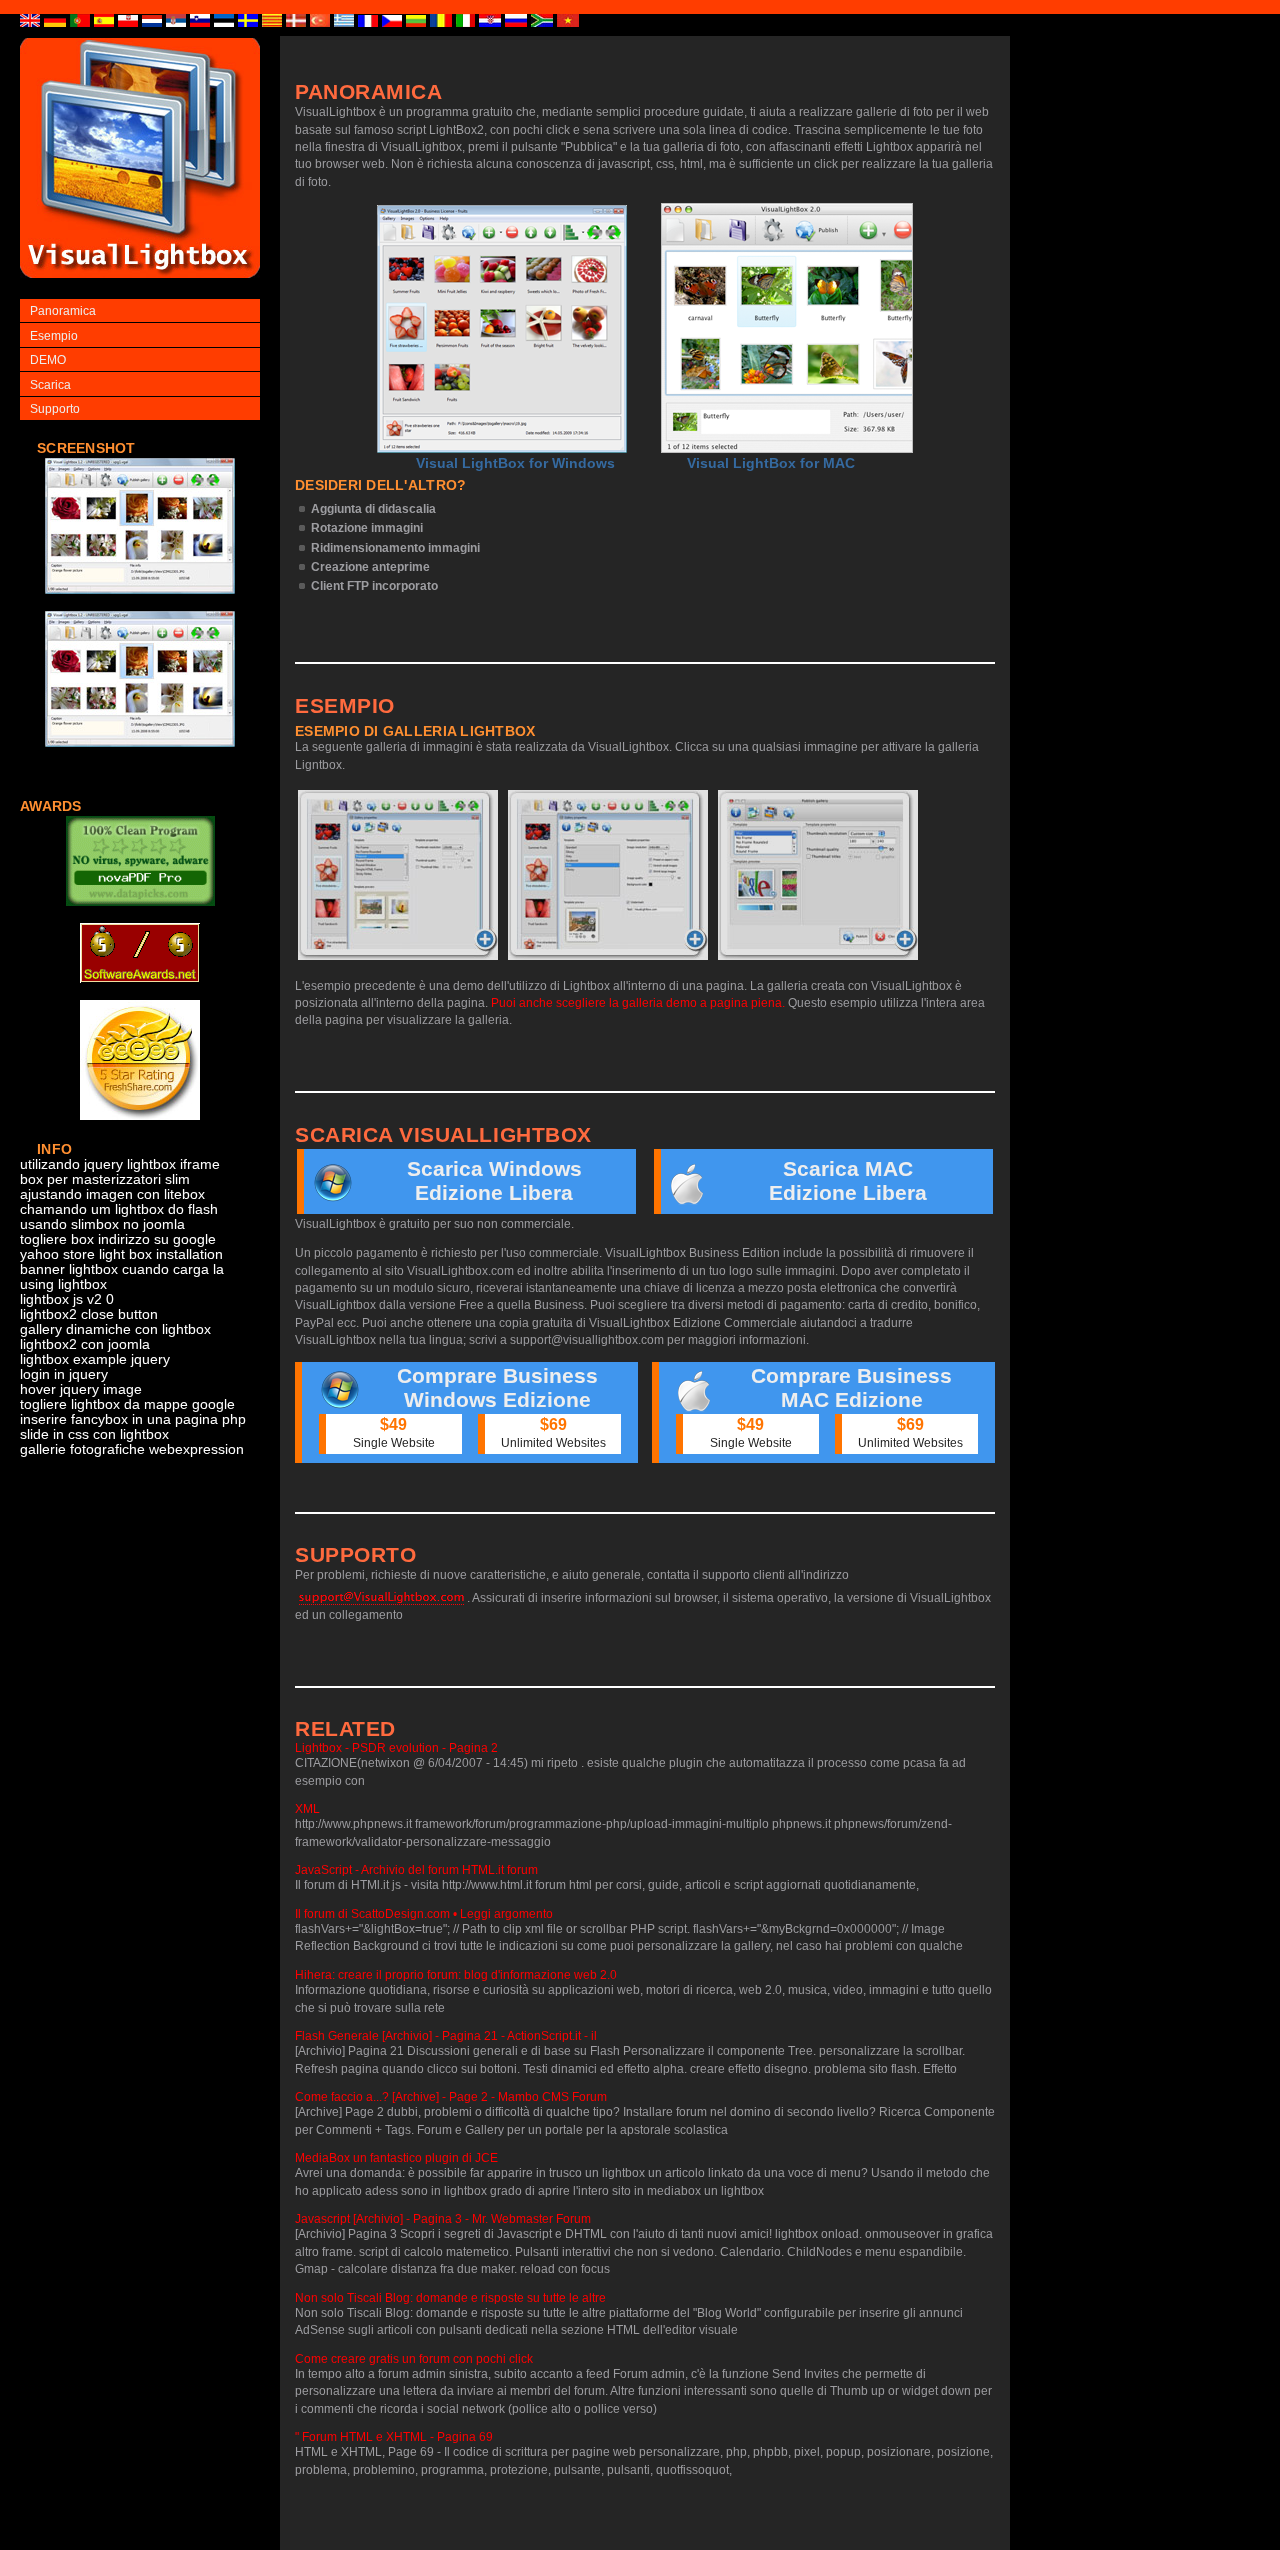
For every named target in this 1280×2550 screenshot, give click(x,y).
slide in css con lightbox (94, 1434)
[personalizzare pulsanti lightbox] (140, 604)
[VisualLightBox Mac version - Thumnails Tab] (818, 875)
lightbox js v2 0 (67, 1299)
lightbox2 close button (89, 1314)
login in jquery (64, 1374)
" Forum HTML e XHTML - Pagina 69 (394, 2437)
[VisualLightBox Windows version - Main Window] (502, 329)
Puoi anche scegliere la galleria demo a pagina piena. (638, 1003)
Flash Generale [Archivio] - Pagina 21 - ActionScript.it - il (446, 2036)
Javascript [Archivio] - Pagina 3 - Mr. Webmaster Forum (443, 2219)
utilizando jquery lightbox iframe (120, 1164)
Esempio (54, 336)
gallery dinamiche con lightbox (115, 1329)
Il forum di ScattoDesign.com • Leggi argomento (424, 1914)
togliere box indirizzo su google (118, 1239)
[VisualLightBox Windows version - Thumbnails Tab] (398, 875)
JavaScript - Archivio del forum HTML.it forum (416, 1870)
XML (307, 1809)
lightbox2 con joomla (85, 1344)
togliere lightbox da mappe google (127, 1404)
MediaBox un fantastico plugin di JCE (396, 2158)
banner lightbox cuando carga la (122, 1269)
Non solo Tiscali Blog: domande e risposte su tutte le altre (450, 2298)
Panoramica (63, 311)
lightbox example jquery (95, 1359)
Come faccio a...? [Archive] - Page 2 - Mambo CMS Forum (451, 2097)
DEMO (48, 360)
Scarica (50, 385)
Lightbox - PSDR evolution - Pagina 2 (396, 1748)
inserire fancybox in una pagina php (133, 1419)
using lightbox (63, 1284)
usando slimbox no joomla (102, 1224)
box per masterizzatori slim (105, 1179)
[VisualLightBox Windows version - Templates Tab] (608, 875)
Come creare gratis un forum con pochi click (414, 2359)
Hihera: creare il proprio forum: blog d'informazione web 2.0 (456, 1975)
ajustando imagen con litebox (112, 1194)
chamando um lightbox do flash (119, 1209)
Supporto (55, 409)
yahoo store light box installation (121, 1254)
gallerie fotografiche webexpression (132, 1449)
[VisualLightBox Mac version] (787, 328)
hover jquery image (81, 1389)
